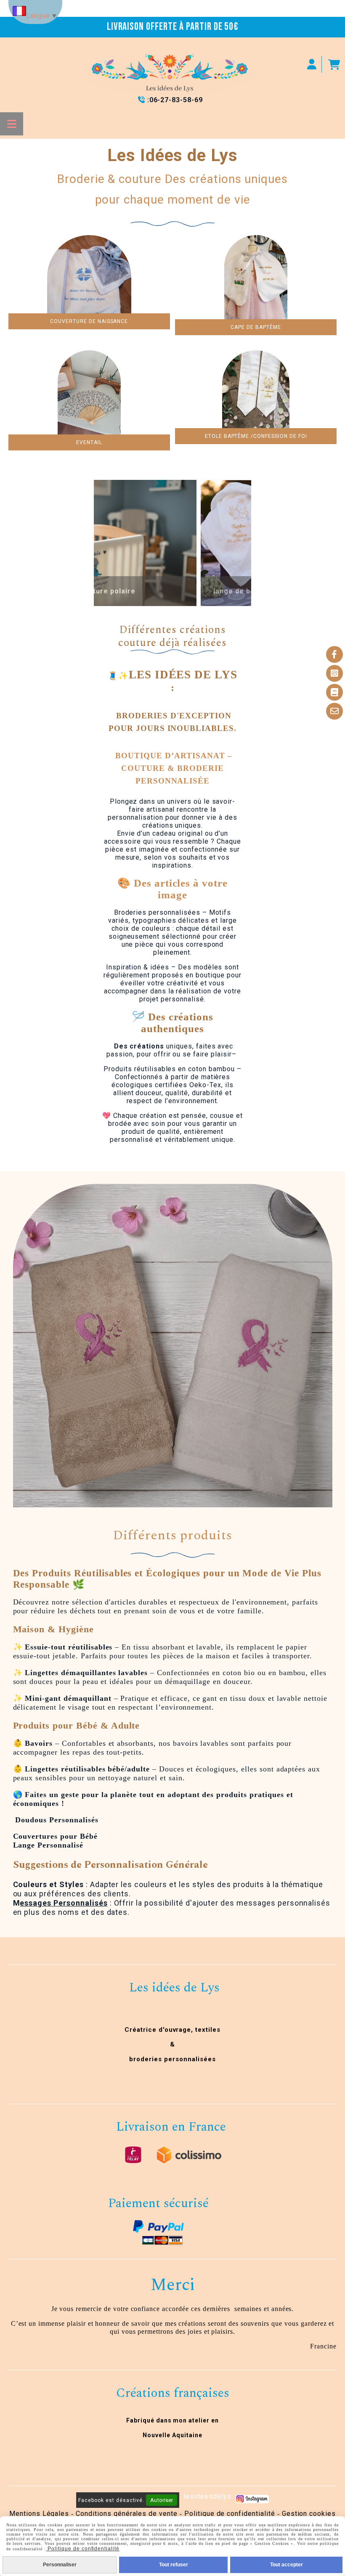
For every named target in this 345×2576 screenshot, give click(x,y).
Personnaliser (60, 2565)
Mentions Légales (39, 2514)
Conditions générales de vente (127, 2514)
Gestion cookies (309, 2514)
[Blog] (334, 692)
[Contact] (334, 711)
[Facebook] (334, 654)
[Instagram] (334, 673)
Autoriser (162, 2500)
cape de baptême (256, 327)
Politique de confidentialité (230, 2514)
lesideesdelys (207, 2496)
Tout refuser (174, 2565)
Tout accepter (287, 2565)
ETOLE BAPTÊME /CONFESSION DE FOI (256, 436)
